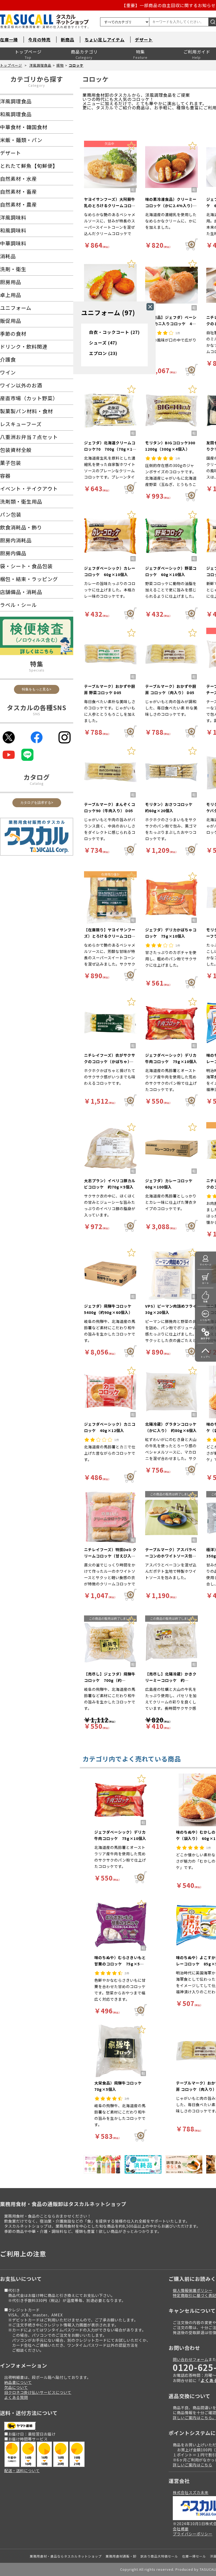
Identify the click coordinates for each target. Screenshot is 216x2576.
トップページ (28, 52)
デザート (144, 40)
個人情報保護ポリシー (193, 2290)
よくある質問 (16, 2397)
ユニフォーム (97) (108, 312)
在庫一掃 (9, 40)
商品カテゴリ (84, 52)
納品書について (18, 2382)
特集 (140, 52)
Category (37, 85)
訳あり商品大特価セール (159, 2556)
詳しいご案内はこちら (193, 2465)
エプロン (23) (103, 353)
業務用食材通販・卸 (121, 2556)
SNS (37, 714)
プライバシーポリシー (193, 2534)
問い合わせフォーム (191, 2359)
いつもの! (205, 1320)
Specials (37, 670)
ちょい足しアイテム (105, 40)
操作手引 (205, 1338)
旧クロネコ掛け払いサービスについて (38, 2392)
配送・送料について (22, 2470)
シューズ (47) (103, 343)
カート (206, 1283)
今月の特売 (39, 40)
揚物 (60, 65)
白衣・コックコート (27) (114, 332)
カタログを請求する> (37, 803)
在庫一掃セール (194, 2556)
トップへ (205, 1357)
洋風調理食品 (40, 65)
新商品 (68, 40)
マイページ (206, 1265)
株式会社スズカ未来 (191, 2492)
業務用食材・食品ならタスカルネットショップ (66, 2556)
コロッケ (76, 65)
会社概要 (181, 2529)
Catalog (37, 783)
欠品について (16, 2387)
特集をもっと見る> (37, 689)
